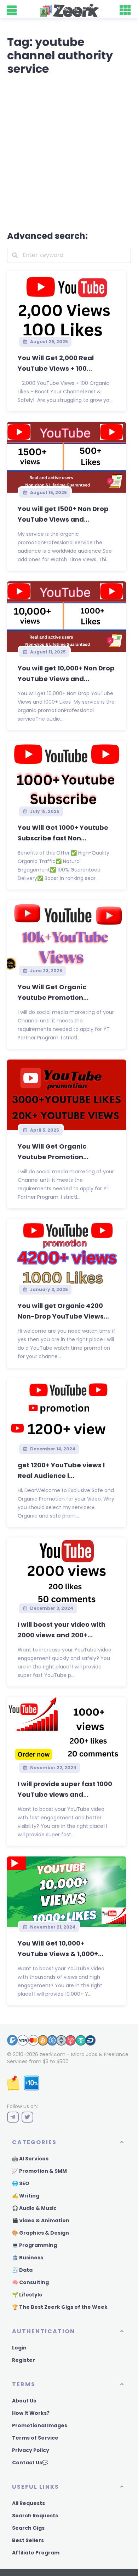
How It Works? (31, 2413)
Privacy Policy (31, 2450)
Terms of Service (35, 2438)
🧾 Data (22, 2270)
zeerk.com (53, 2054)
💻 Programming (34, 2245)
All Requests (28, 2503)
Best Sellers (28, 2540)
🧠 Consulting (30, 2282)
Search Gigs (28, 2528)
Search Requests (35, 2516)
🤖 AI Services (30, 2159)
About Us (24, 2401)
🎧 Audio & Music (34, 2208)
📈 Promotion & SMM (39, 2171)
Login (19, 2348)
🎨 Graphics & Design (41, 2233)
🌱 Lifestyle (27, 2295)
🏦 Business (28, 2258)
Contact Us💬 (30, 2463)
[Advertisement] (69, 152)
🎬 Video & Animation (41, 2220)
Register (24, 2360)
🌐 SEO (21, 2183)
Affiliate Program (36, 2553)
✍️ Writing (26, 2196)
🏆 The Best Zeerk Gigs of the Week (60, 2307)
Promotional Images (40, 2425)
